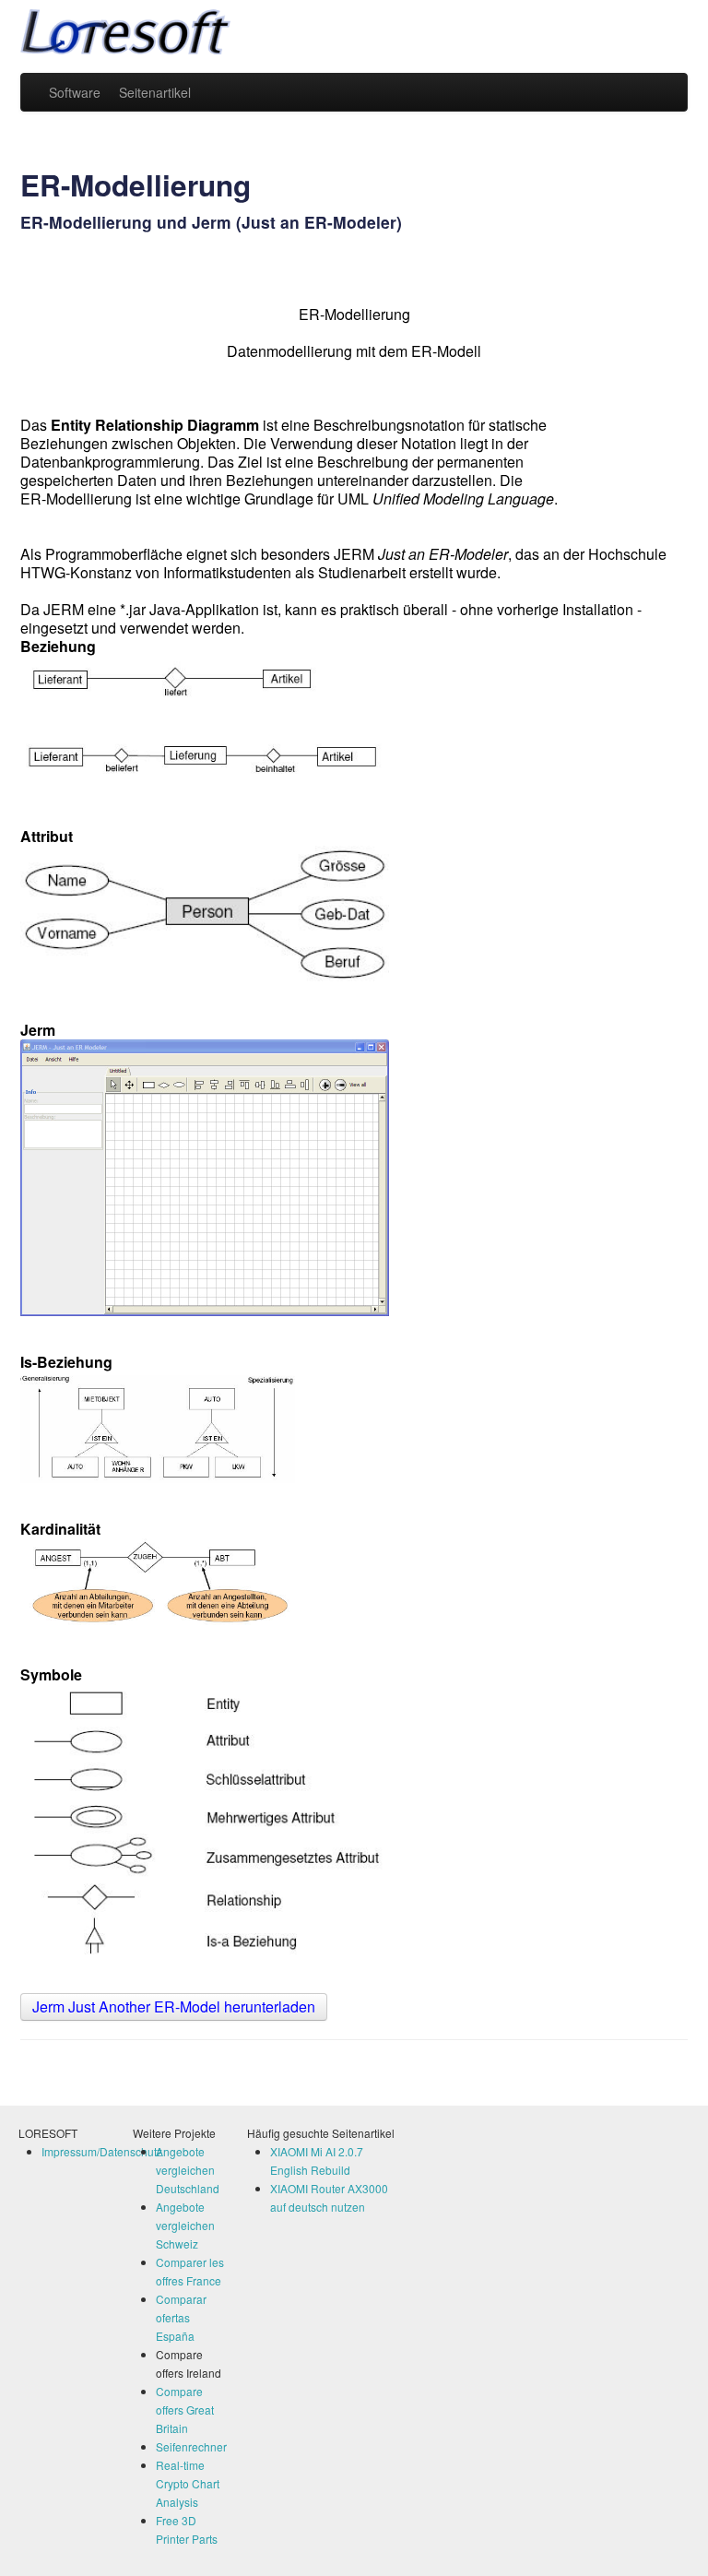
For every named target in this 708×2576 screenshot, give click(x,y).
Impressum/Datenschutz (102, 2151)
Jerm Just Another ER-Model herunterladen (174, 2006)
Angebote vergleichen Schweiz (185, 2225)
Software (75, 92)
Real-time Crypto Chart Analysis (188, 2483)
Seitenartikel (155, 92)
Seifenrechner (191, 2446)
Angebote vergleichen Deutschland (188, 2170)
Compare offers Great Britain (185, 2410)
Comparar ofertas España (181, 2317)
